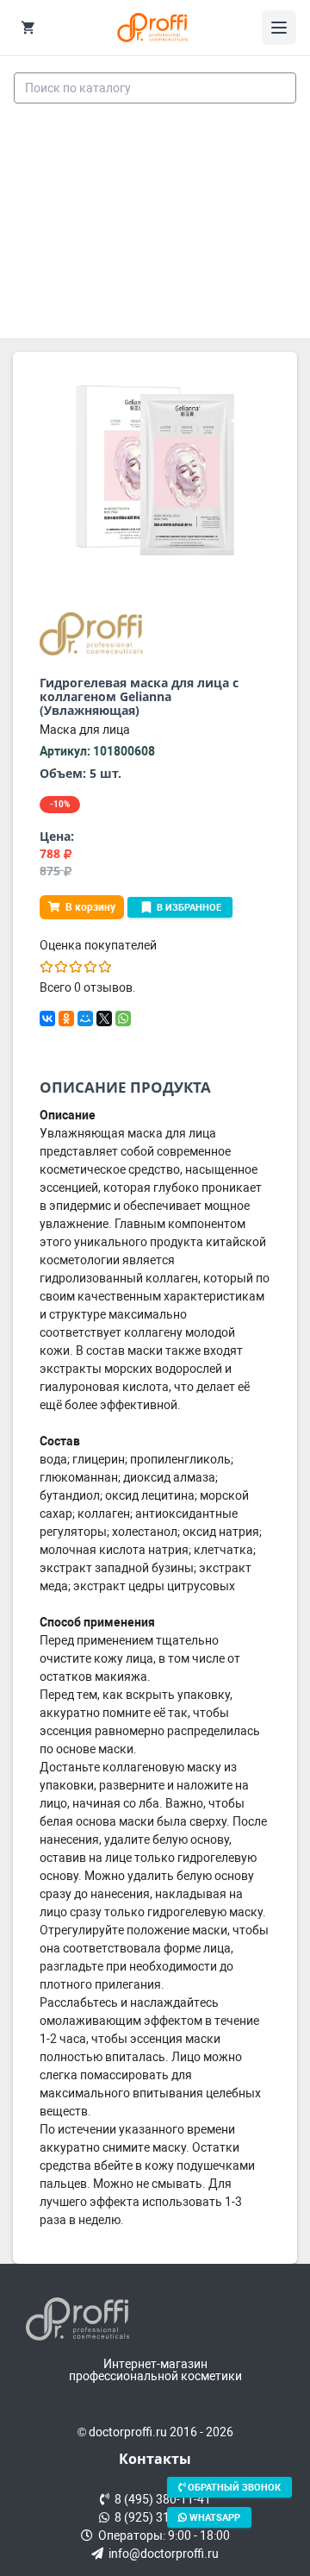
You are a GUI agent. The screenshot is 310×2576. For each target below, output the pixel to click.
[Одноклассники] (66, 1018)
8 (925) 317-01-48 (160, 2517)
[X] (104, 1018)
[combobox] (155, 88)
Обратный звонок (233, 2488)
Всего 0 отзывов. (88, 987)
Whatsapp (214, 2517)
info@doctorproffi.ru (161, 2554)
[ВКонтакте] (47, 1018)
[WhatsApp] (123, 1018)
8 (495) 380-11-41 (160, 2499)
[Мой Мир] (85, 1018)
